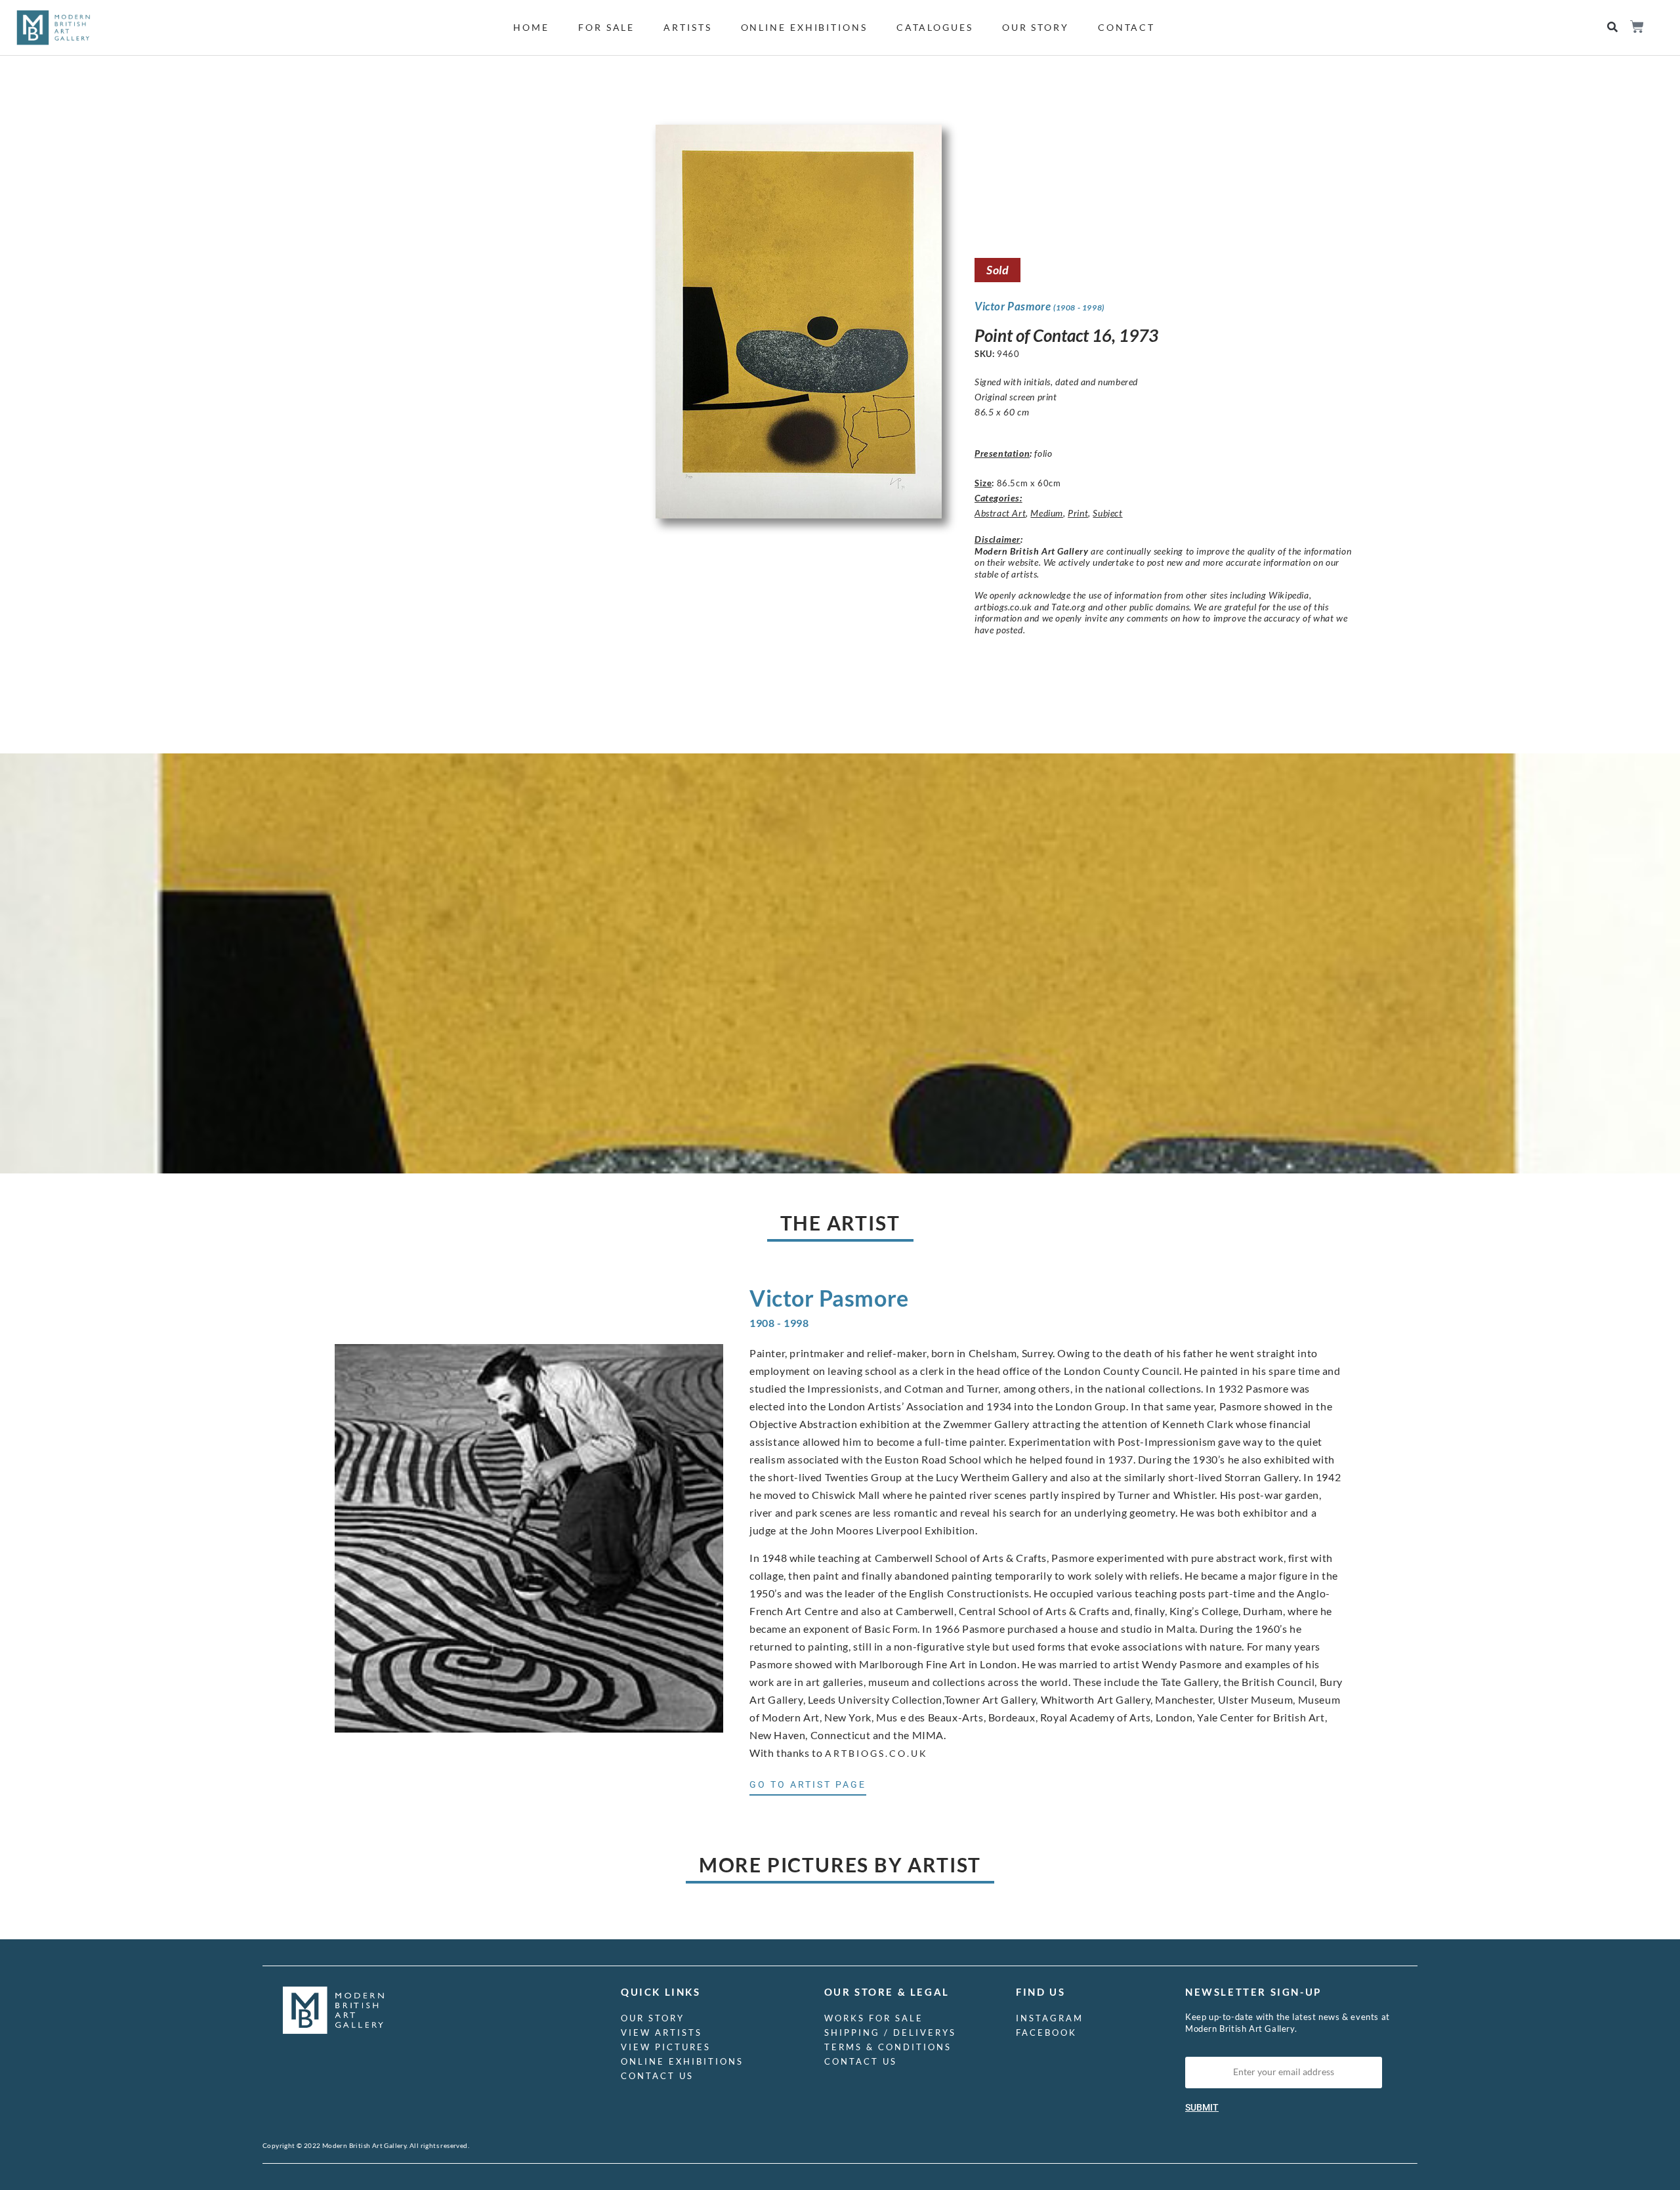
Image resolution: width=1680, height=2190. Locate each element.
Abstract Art (1000, 513)
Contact (1126, 27)
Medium (1047, 513)
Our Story (1036, 27)
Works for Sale (874, 2018)
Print (1078, 513)
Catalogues (935, 27)
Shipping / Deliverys (890, 2032)
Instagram (1050, 2018)
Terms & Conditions (888, 2047)
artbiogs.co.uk (876, 1753)
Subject (1107, 513)
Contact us (657, 2076)
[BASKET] (1636, 27)
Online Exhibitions (804, 27)
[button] (1613, 27)
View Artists (661, 2032)
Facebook (1046, 2032)
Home (531, 27)
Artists (687, 27)
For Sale (606, 27)
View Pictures (666, 2047)
